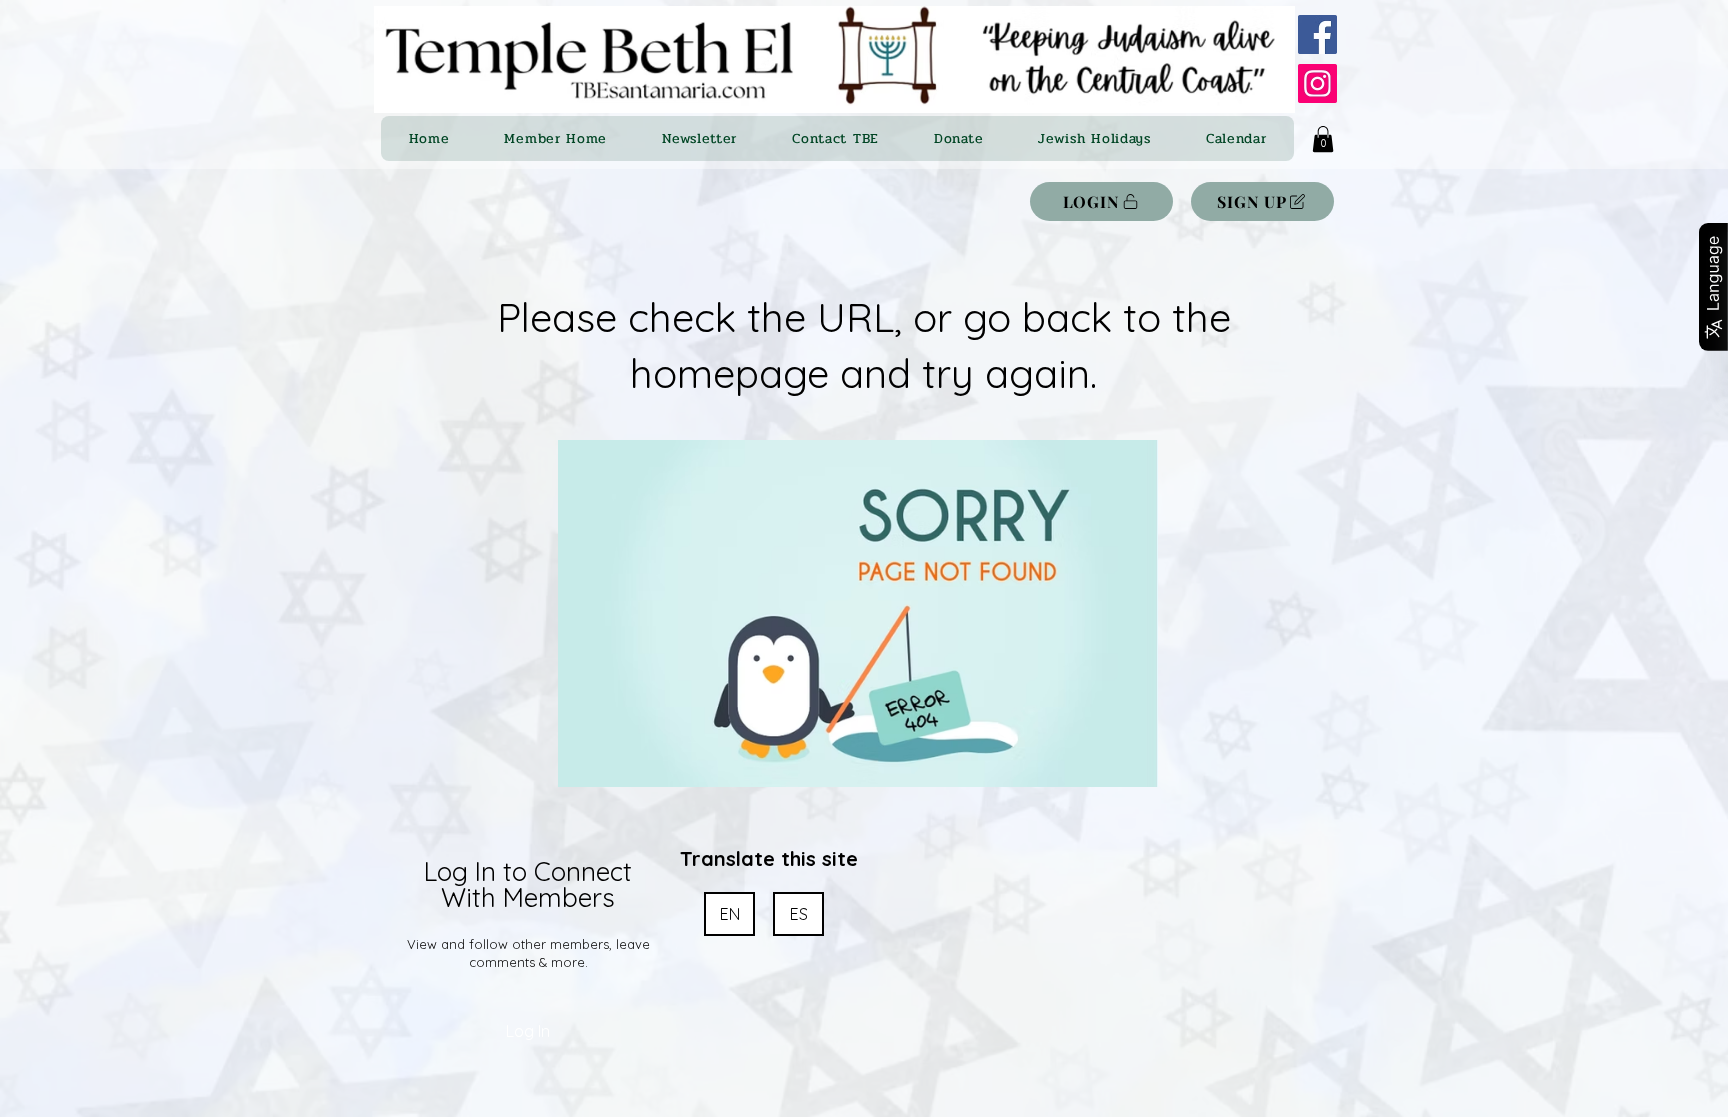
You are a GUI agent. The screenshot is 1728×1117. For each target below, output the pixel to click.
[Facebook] (1317, 34)
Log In (528, 1031)
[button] (1323, 139)
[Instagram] (1317, 83)
